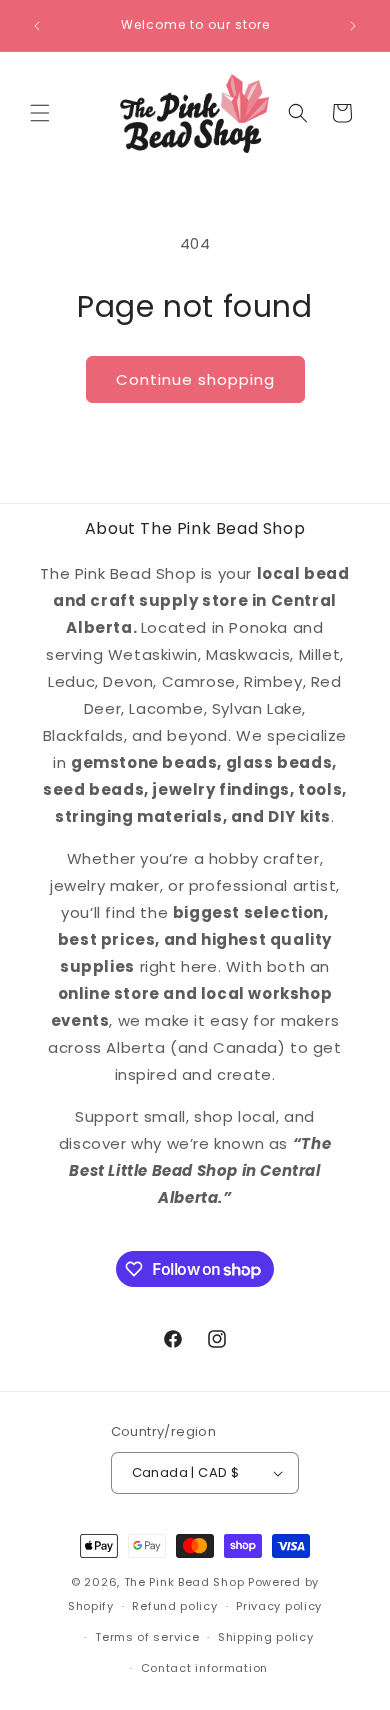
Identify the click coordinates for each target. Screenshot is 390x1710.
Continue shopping (195, 379)
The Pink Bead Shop (184, 1582)
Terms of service (147, 1637)
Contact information (204, 1668)
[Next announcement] (353, 26)
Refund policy (174, 1606)
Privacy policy (279, 1606)
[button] (40, 113)
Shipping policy (266, 1637)
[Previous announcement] (37, 26)
